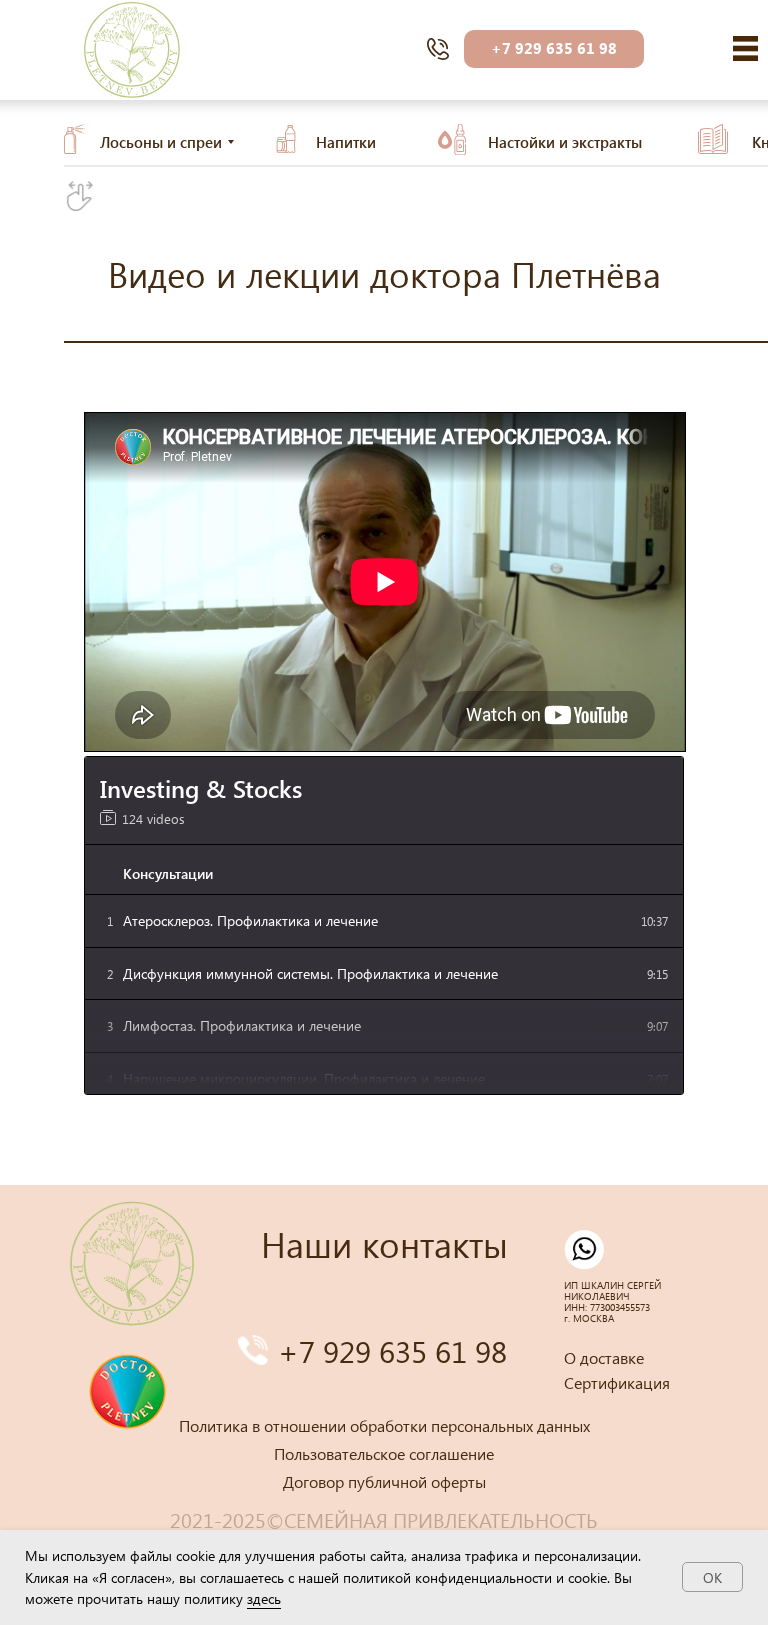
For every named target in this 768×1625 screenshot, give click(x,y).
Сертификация (617, 1382)
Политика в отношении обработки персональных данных (384, 1425)
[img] (745, 48)
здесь (264, 1598)
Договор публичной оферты (384, 1481)
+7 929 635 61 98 (392, 1350)
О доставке (604, 1357)
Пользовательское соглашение (384, 1453)
